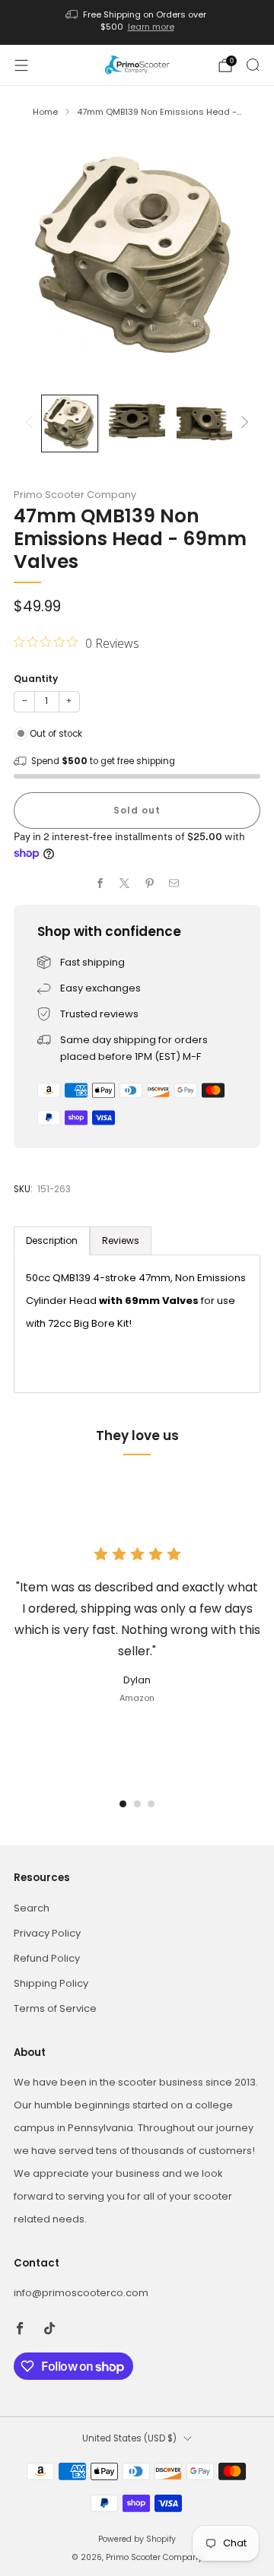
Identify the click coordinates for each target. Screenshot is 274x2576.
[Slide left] (32, 423)
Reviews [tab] (121, 1240)
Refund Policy (47, 1958)
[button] (123, 1804)
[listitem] (137, 22)
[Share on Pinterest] (150, 884)
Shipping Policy (51, 1983)
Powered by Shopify (137, 2539)
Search (32, 1908)
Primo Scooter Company (75, 495)
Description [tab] (52, 1240)
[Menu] (21, 65)
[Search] (253, 65)
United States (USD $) (129, 2438)
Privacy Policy (47, 1933)
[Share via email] (174, 884)
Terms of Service (55, 2008)
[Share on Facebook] (100, 884)
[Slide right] (242, 423)
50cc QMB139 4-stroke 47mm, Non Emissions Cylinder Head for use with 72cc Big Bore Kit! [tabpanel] (136, 1301)
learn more (151, 27)
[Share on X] (125, 884)
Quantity (36, 679)
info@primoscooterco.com (81, 2293)
